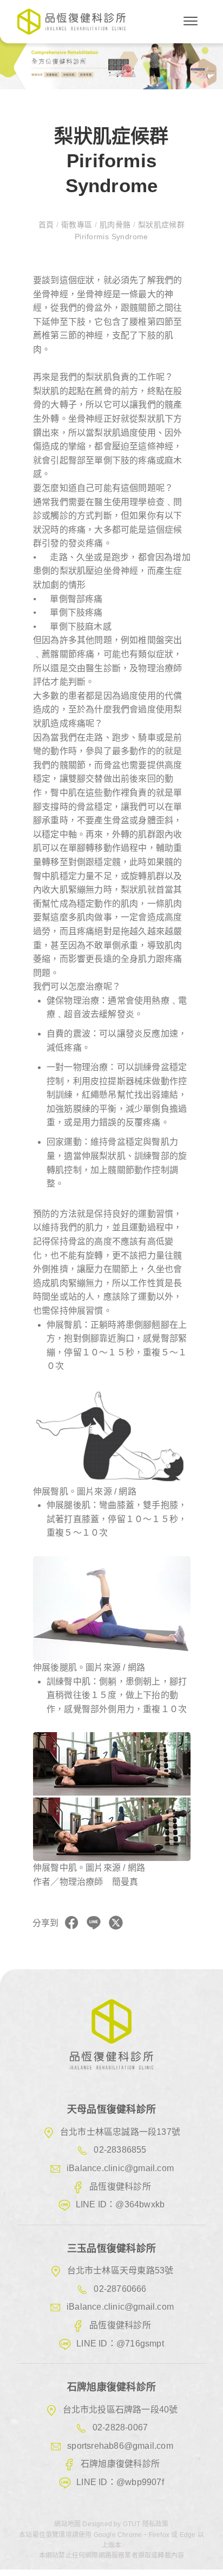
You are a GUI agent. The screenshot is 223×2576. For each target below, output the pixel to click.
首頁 (47, 225)
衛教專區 (76, 225)
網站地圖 (68, 2524)
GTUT (132, 2524)
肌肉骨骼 (115, 225)
